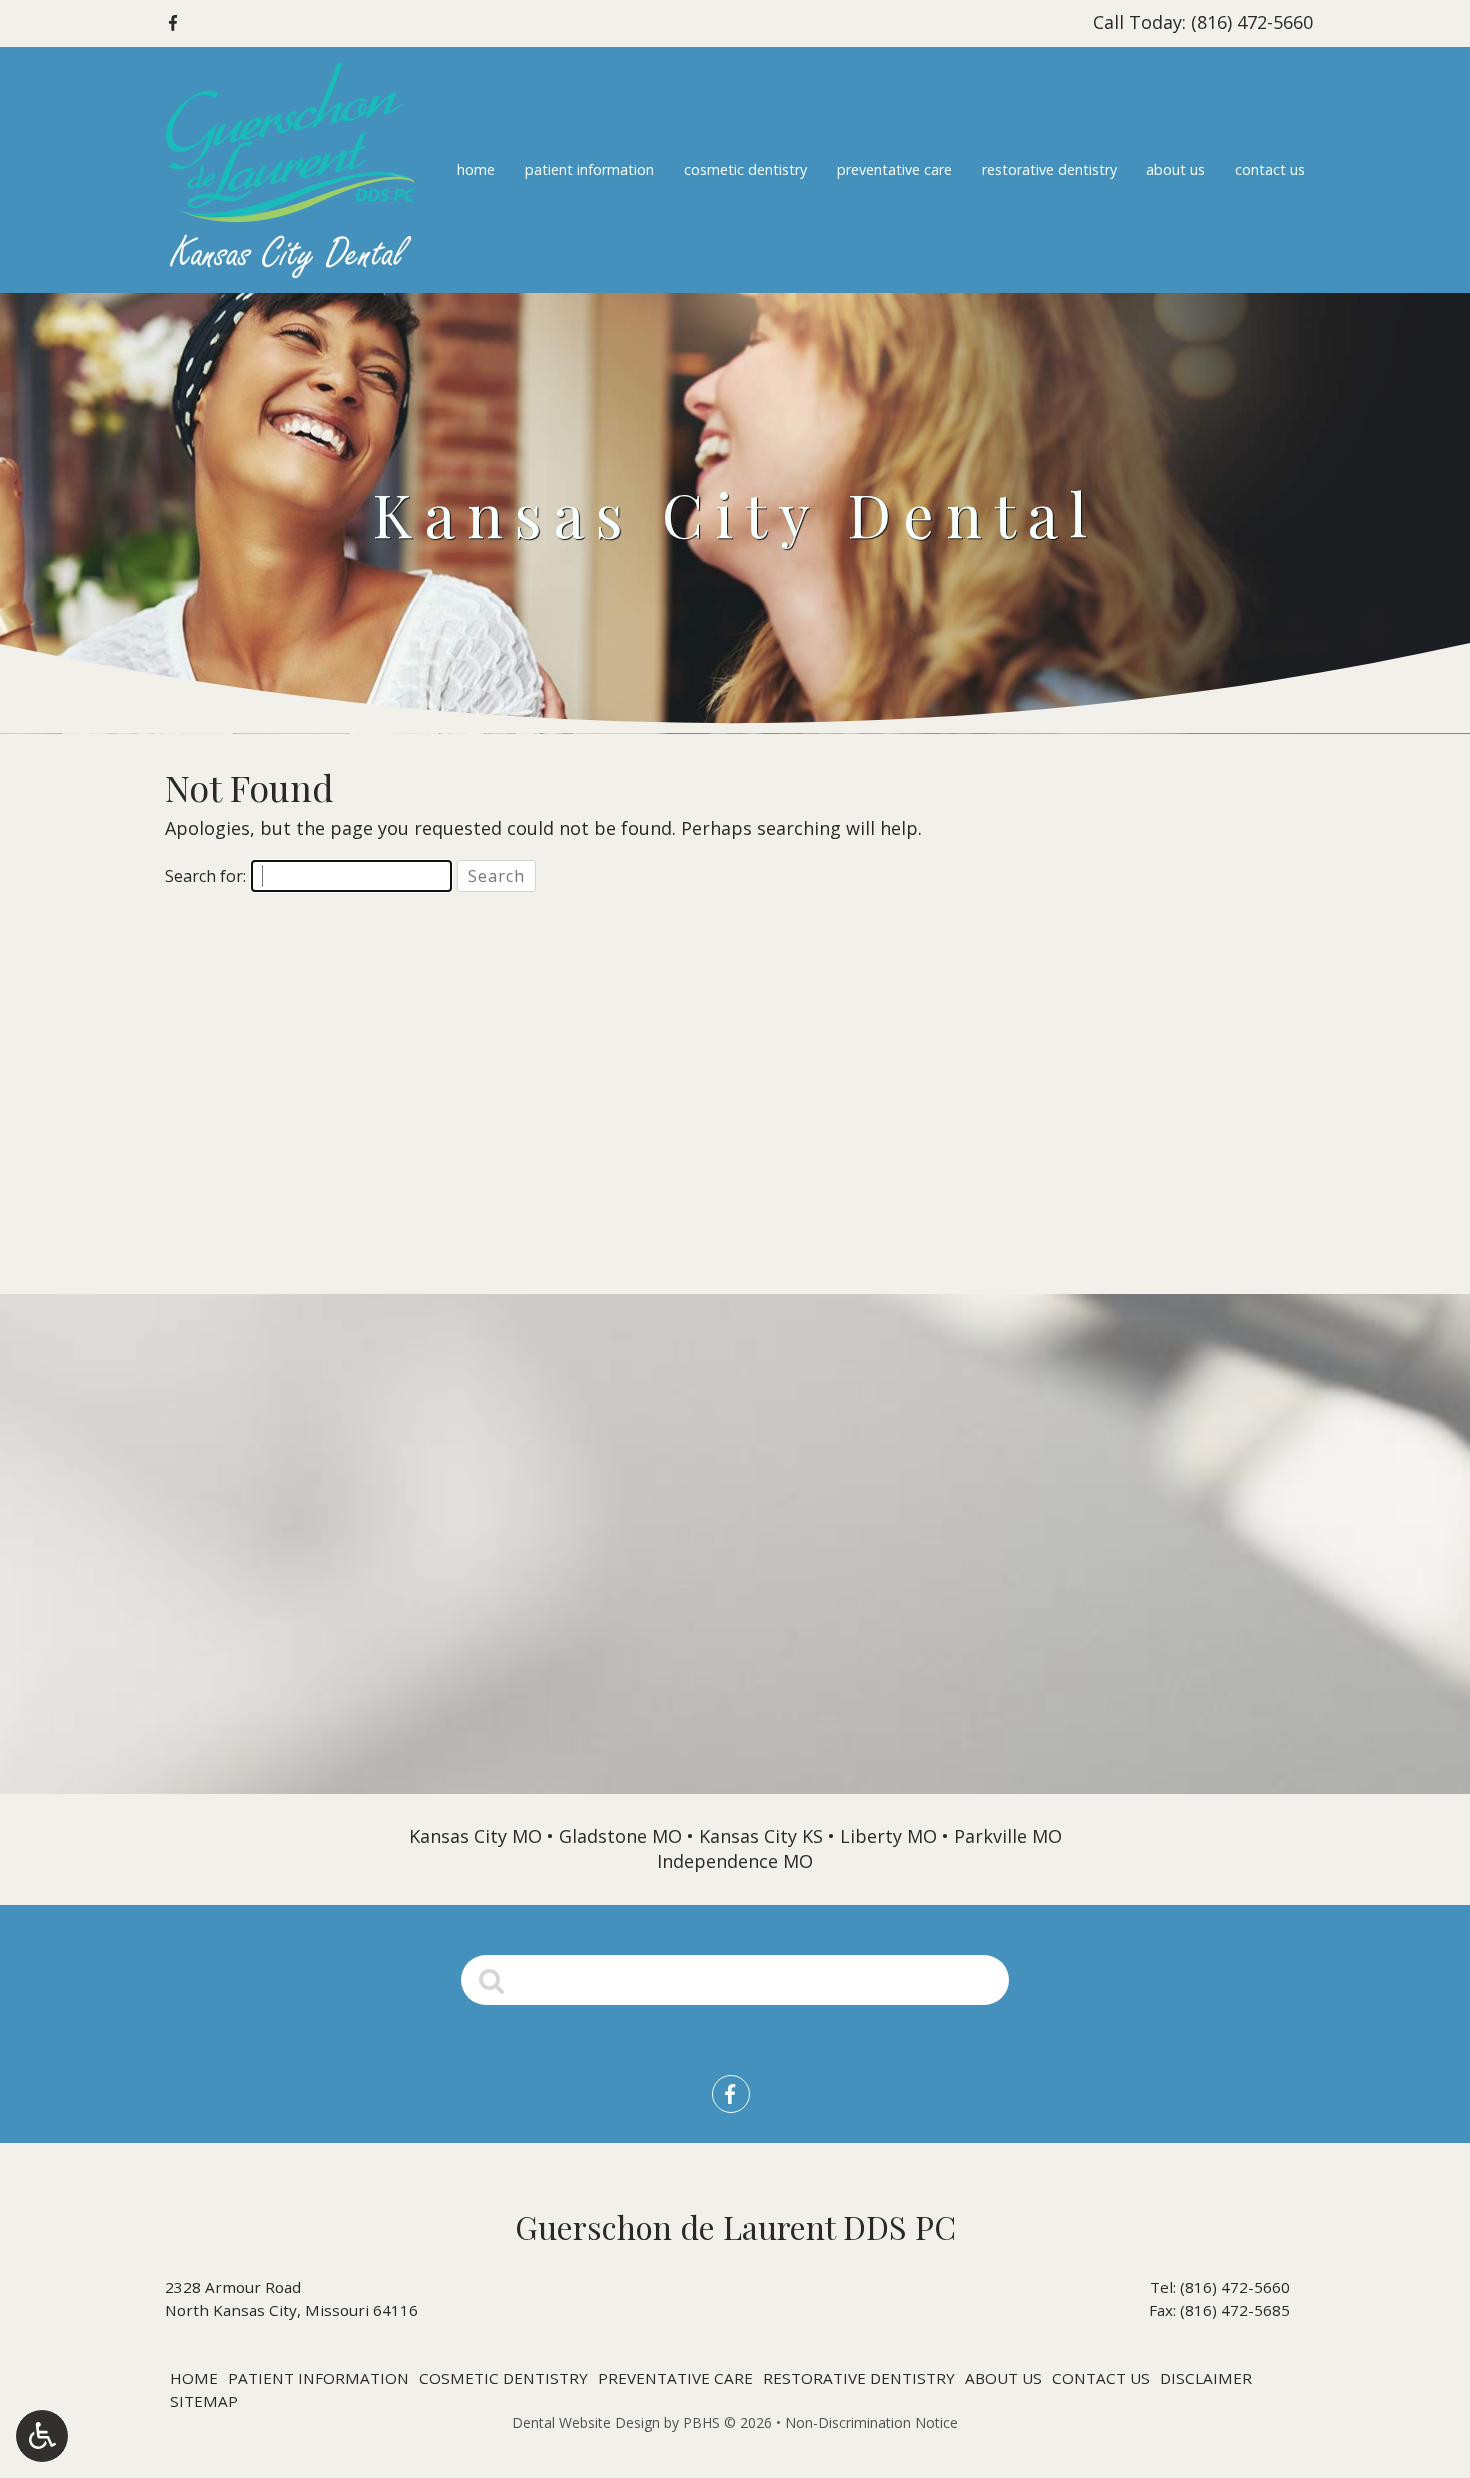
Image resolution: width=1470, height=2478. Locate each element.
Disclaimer (1206, 2378)
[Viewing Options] (42, 2436)
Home (476, 170)
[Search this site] (492, 1979)
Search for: (205, 876)
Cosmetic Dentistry (745, 170)
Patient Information (589, 170)
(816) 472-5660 (1235, 2287)
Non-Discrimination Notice (871, 2422)
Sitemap (204, 2401)
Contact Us (1270, 170)
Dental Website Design (586, 2422)
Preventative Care (894, 170)
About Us (1175, 170)
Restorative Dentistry (1049, 170)
